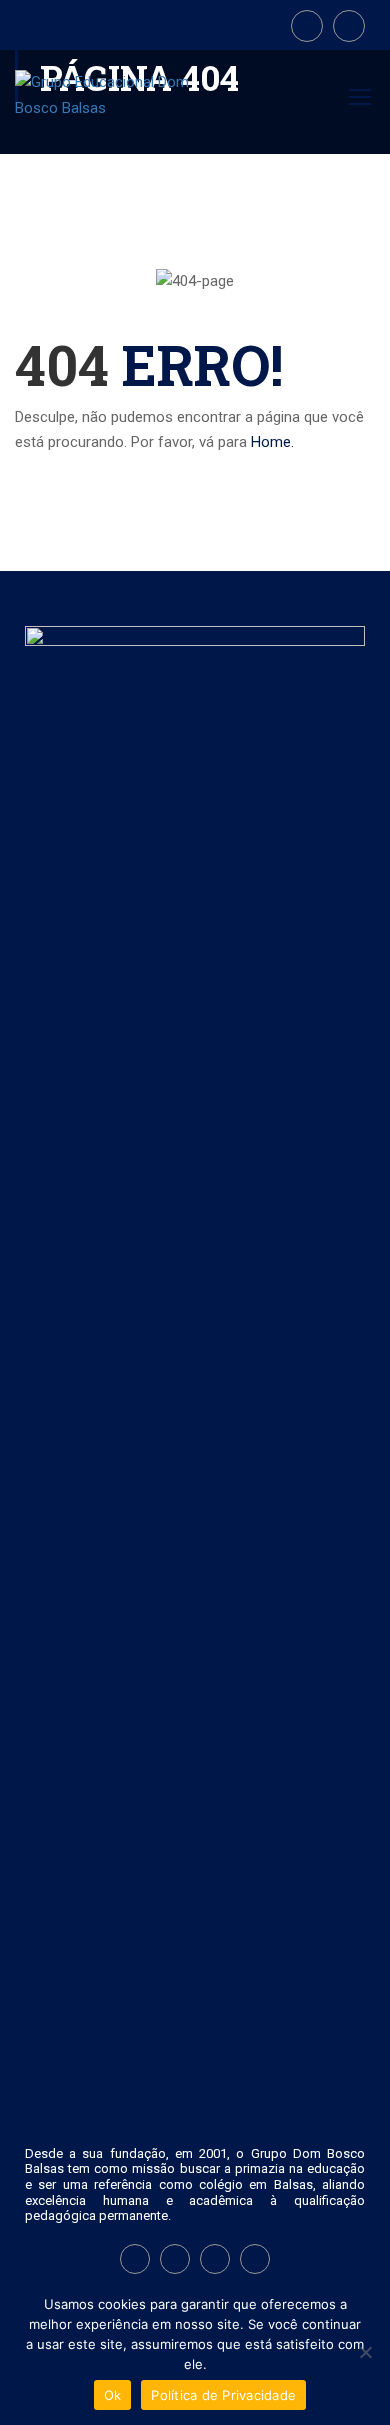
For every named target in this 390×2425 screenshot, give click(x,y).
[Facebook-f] (135, 2259)
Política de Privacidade (223, 2395)
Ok (113, 2395)
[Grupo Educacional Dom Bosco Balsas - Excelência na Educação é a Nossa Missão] (109, 105)
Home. (272, 442)
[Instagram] (175, 2259)
